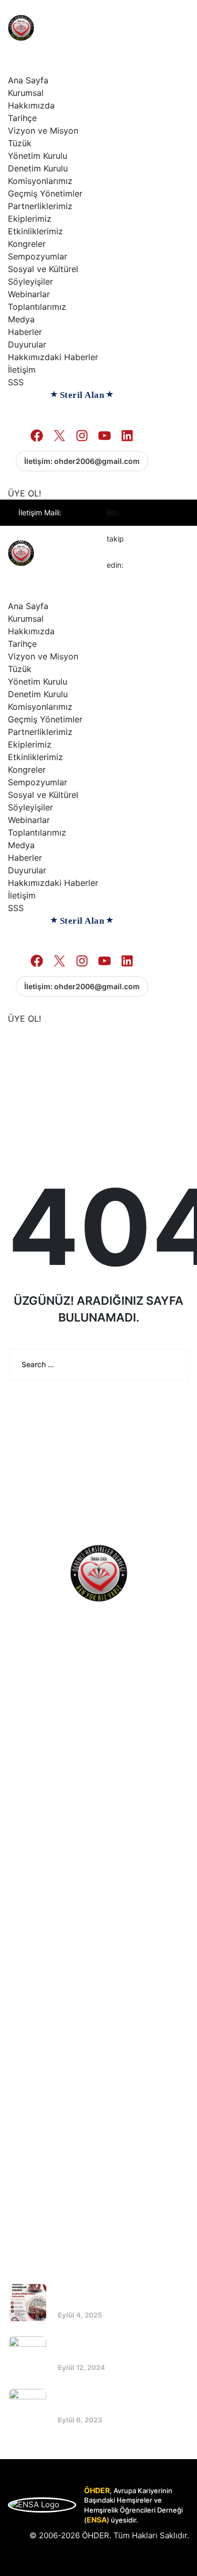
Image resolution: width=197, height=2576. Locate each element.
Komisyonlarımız (40, 181)
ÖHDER (96, 2535)
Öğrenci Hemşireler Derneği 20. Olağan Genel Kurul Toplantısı (120, 2296)
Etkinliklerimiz (35, 231)
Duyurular (27, 344)
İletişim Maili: (59, 526)
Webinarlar (29, 294)
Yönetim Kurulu (38, 156)
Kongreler (27, 244)
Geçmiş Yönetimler (45, 193)
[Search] (173, 1365)
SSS (16, 382)
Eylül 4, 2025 (80, 2315)
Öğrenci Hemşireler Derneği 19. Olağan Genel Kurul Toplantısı (120, 2348)
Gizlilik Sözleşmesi (53, 1977)
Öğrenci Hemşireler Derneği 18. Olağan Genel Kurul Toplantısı (120, 2401)
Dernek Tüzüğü (46, 1918)
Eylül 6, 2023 (80, 2420)
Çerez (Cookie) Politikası (63, 1957)
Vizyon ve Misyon (43, 131)
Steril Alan (82, 395)
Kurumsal (26, 93)
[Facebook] (145, 513)
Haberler (25, 332)
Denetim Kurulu (38, 168)
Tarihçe (22, 118)
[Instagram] (145, 539)
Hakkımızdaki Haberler (53, 357)
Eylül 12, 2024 (81, 2367)
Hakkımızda (31, 105)
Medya (21, 319)
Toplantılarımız (37, 307)
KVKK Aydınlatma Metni (61, 1938)
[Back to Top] (175, 2559)
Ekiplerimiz (30, 219)
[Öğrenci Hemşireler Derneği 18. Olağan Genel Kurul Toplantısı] (28, 2407)
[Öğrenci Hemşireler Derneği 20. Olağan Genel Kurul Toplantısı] (28, 2303)
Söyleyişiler (30, 282)
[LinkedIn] (145, 565)
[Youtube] (167, 539)
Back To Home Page (91, 1418)
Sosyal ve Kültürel (43, 269)
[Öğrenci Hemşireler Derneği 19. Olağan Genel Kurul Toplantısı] (28, 2355)
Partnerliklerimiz (40, 206)
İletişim (22, 370)
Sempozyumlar (38, 256)
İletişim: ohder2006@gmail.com (82, 461)
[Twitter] (167, 513)
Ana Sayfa (28, 80)
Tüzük (20, 143)
